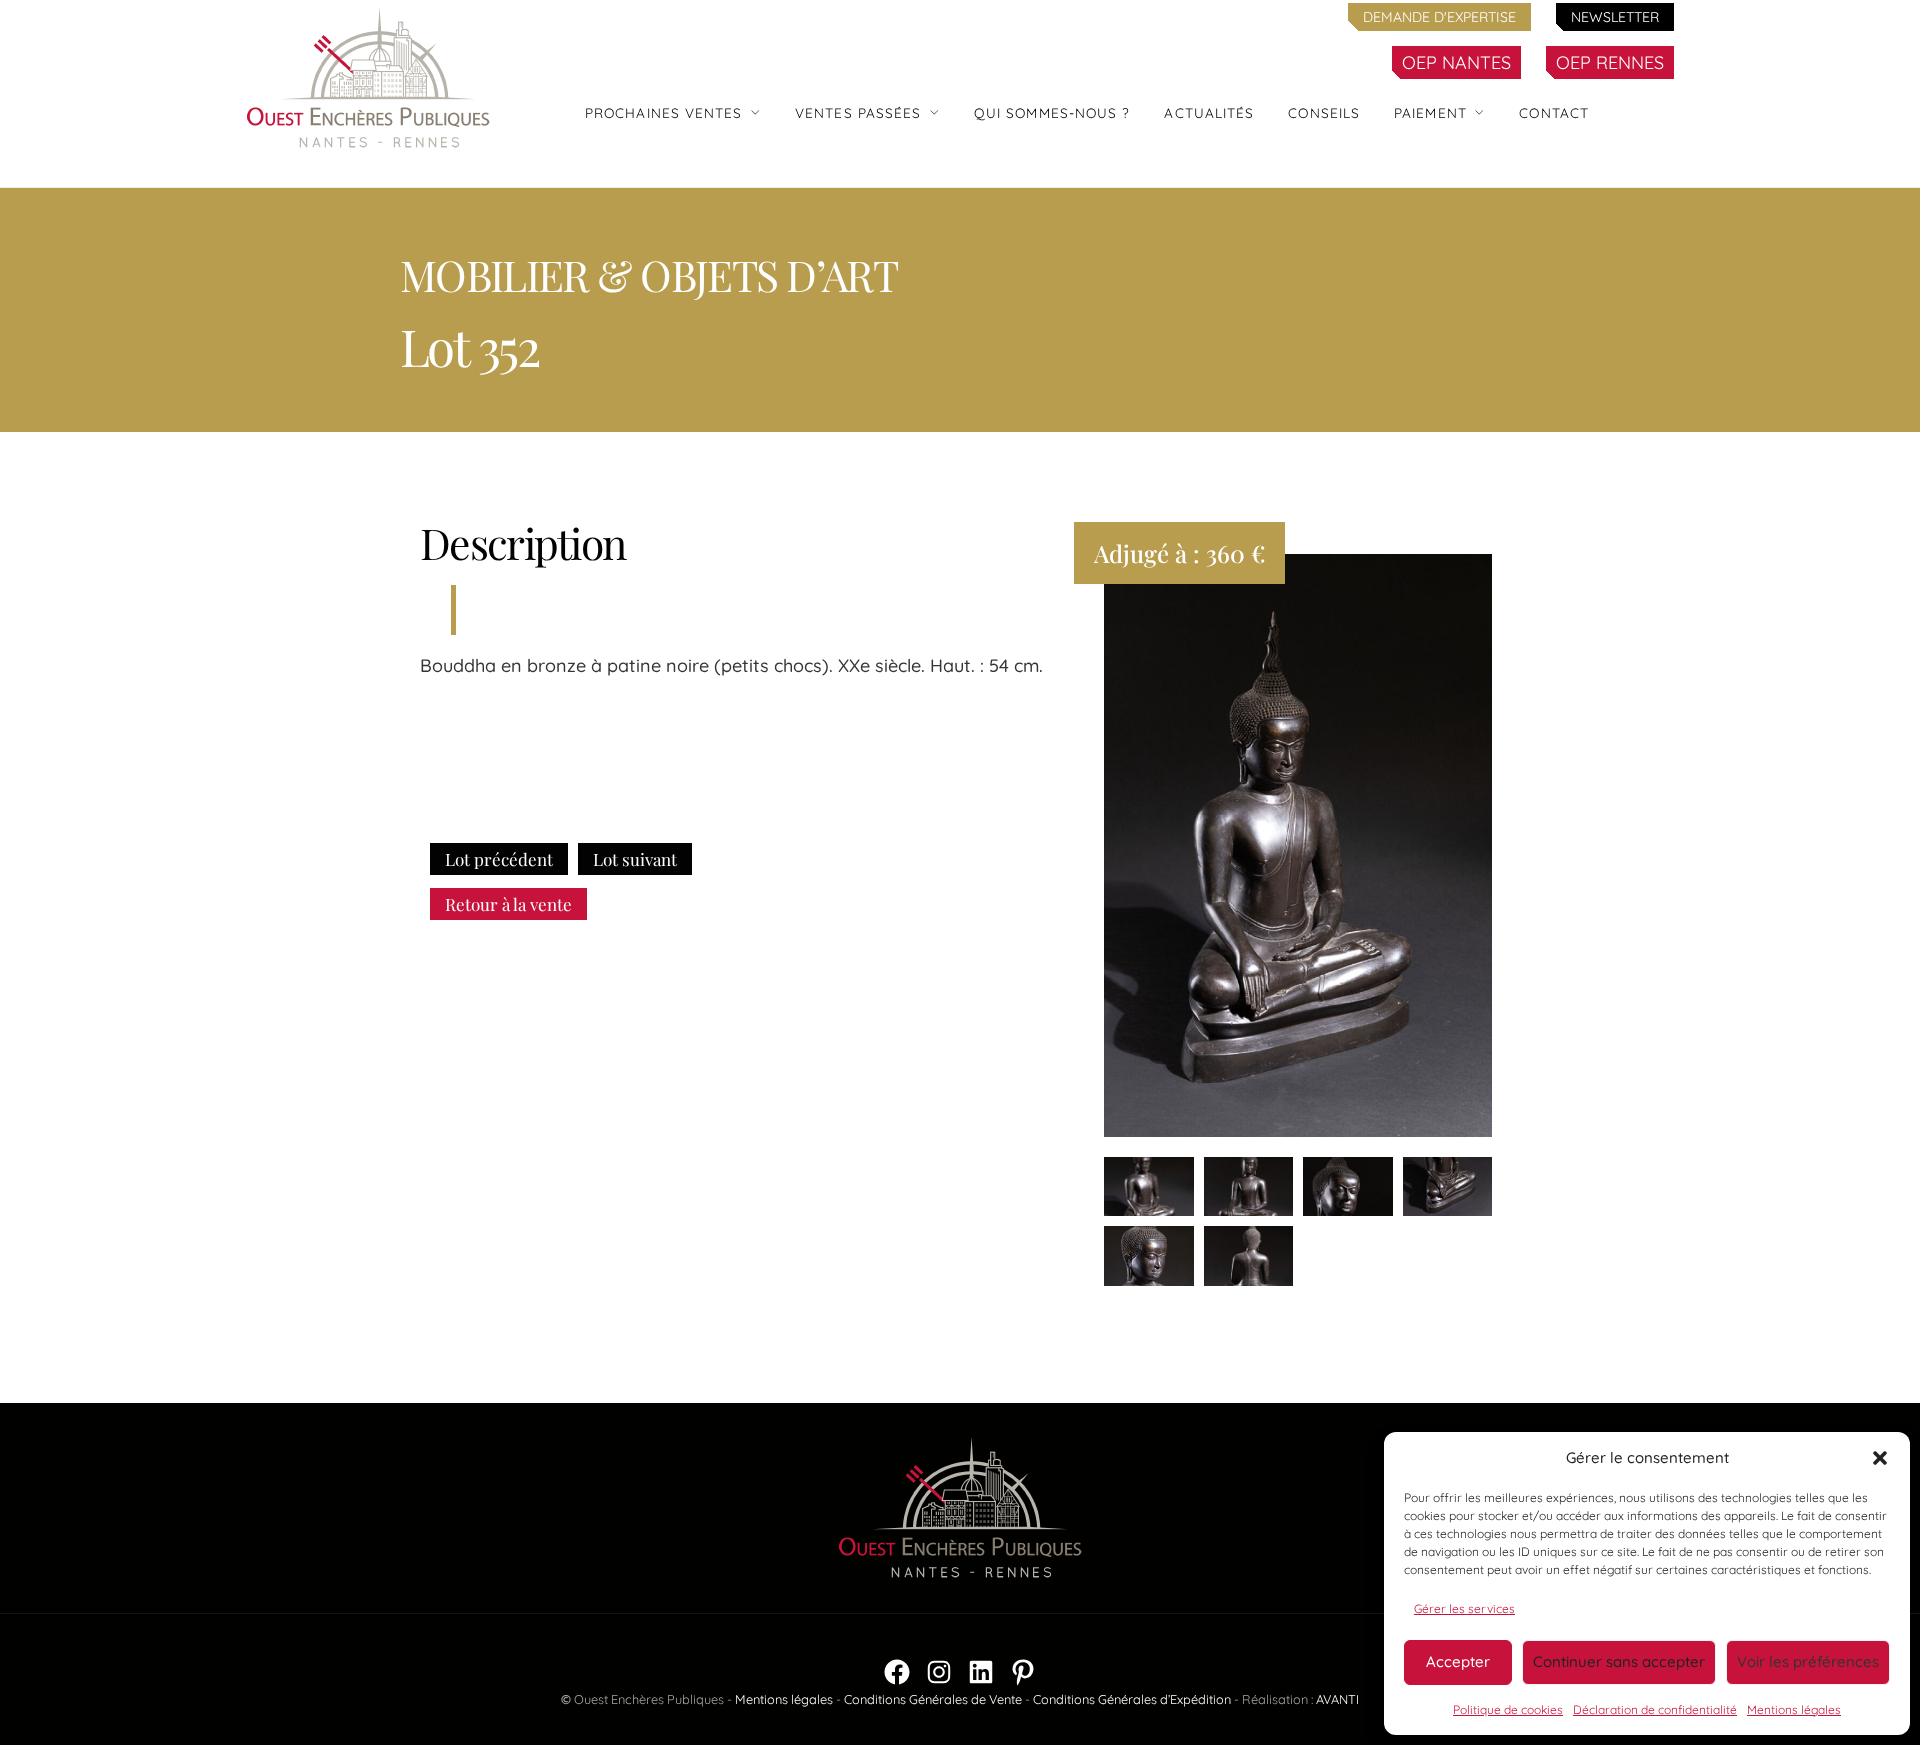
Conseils (1324, 112)
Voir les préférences (1808, 1661)
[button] (1880, 1458)
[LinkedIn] (981, 1672)
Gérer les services (1464, 1608)
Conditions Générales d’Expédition (1132, 1699)
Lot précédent (499, 859)
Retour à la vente (508, 904)
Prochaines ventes (664, 112)
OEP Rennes (1610, 62)
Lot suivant (635, 859)
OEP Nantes (1456, 62)
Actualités (1209, 112)
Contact (1554, 112)
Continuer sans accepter (1619, 1661)
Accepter (1458, 1661)
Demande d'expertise (1439, 17)
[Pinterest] (1023, 1672)
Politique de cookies (1508, 1709)
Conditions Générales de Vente (933, 1699)
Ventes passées (858, 112)
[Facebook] (897, 1672)
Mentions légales (1794, 1709)
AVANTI (1337, 1699)
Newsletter (1615, 17)
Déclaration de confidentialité (1655, 1709)
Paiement (1430, 112)
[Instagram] (939, 1672)
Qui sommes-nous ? (1052, 112)
